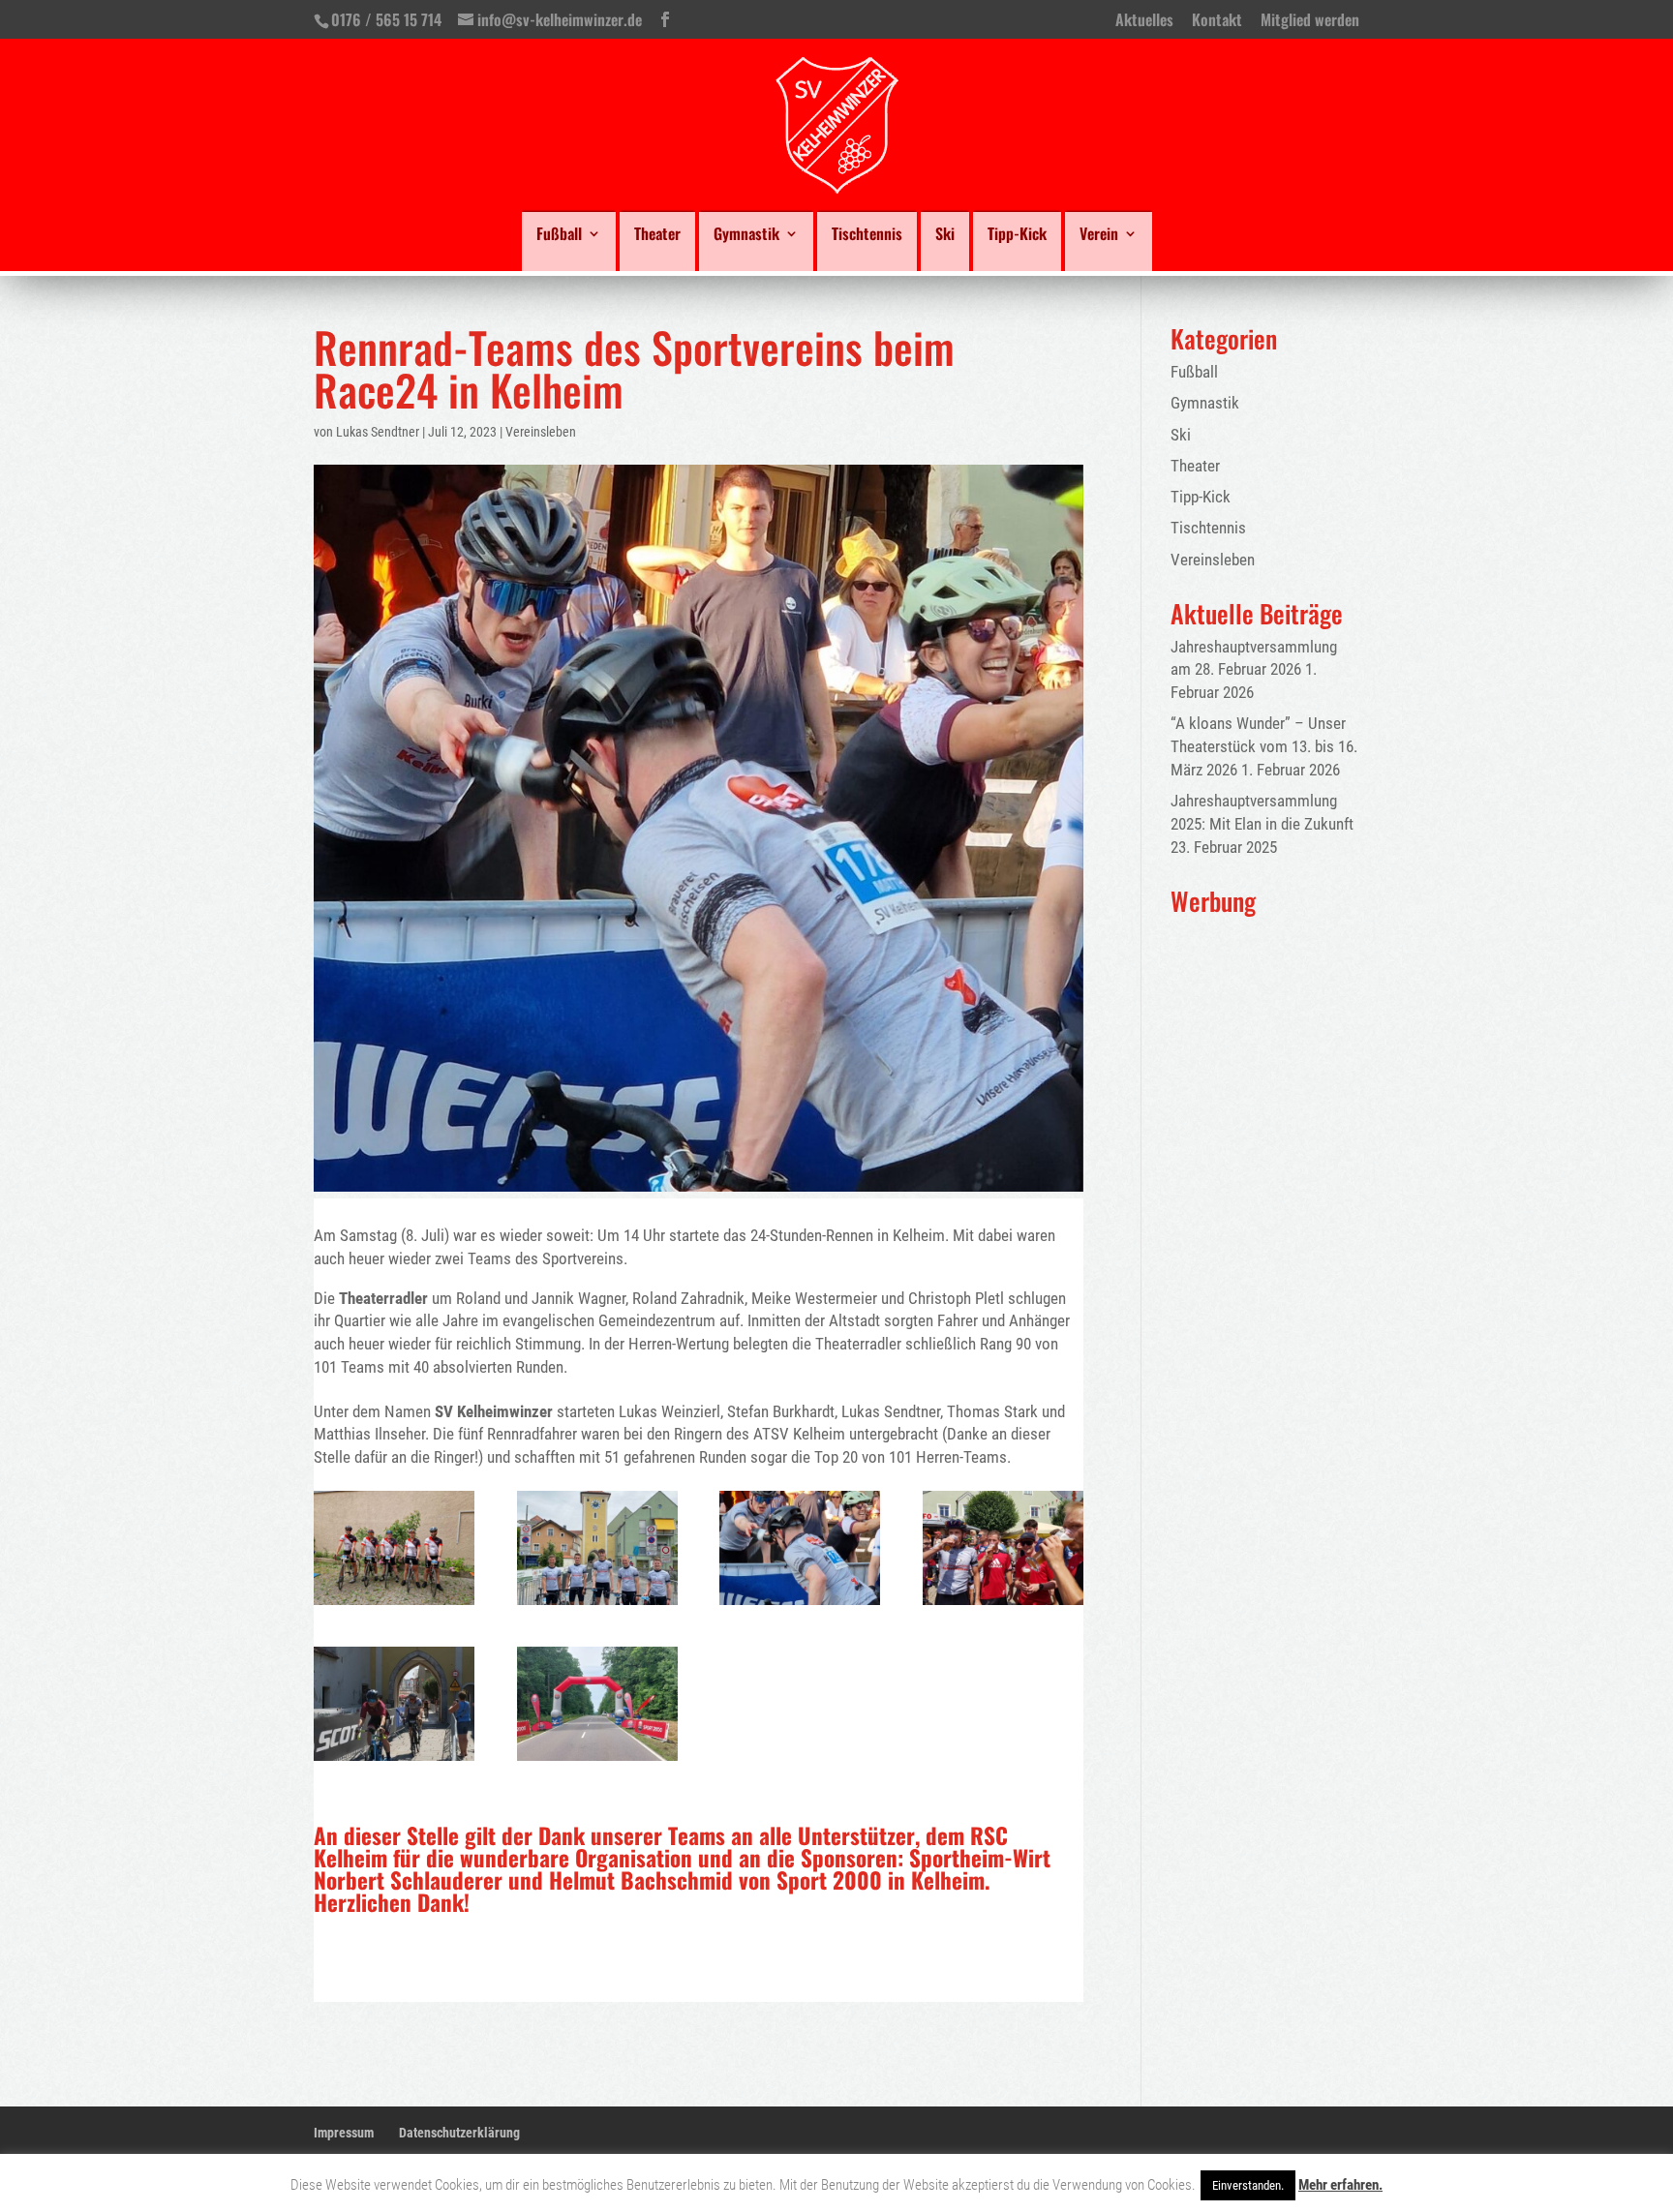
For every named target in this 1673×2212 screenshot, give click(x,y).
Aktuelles (1144, 21)
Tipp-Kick (1017, 236)
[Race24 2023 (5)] (800, 1605)
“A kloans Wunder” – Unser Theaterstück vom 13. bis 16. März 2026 (1264, 746)
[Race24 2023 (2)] (597, 1761)
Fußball (559, 236)
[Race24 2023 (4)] (1003, 1605)
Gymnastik (746, 236)
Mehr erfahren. (1340, 2185)
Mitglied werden (1310, 21)
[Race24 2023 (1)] (597, 1605)
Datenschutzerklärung (459, 2133)
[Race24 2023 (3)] (394, 1761)
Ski (945, 236)
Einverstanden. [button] (1248, 2185)
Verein (1099, 236)
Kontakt (1217, 21)
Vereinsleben (541, 432)
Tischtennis (867, 236)
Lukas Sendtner (378, 432)
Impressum (344, 2133)
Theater (657, 236)
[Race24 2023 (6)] (394, 1605)
